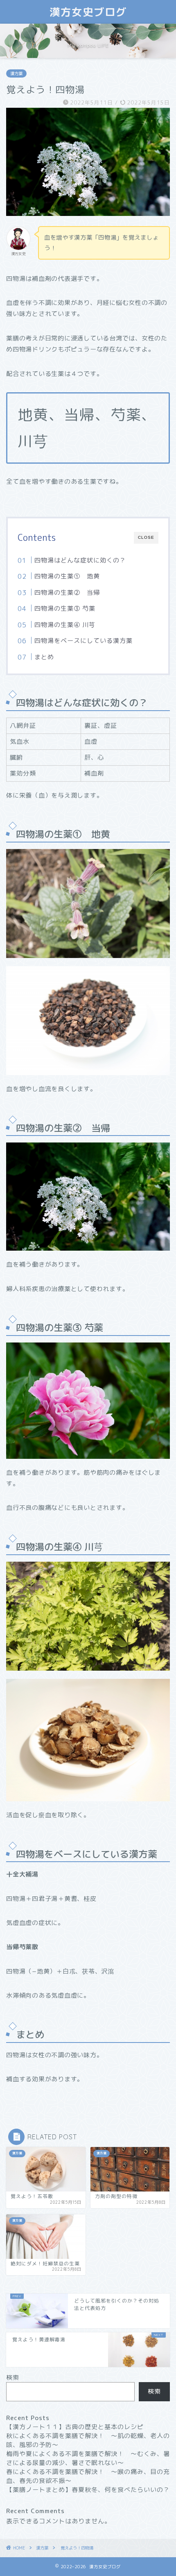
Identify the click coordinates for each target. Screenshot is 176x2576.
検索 (13, 2377)
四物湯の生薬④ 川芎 (65, 625)
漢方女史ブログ (88, 12)
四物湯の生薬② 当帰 (67, 592)
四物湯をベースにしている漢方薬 (83, 641)
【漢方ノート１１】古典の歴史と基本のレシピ (75, 2427)
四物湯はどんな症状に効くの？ (80, 560)
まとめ (44, 657)
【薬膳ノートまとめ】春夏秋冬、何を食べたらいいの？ (88, 2490)
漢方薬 (16, 73)
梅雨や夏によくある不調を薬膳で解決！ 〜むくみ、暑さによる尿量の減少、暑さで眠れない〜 (88, 2458)
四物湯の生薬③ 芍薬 (65, 608)
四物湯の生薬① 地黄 (67, 576)
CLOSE (146, 537)
